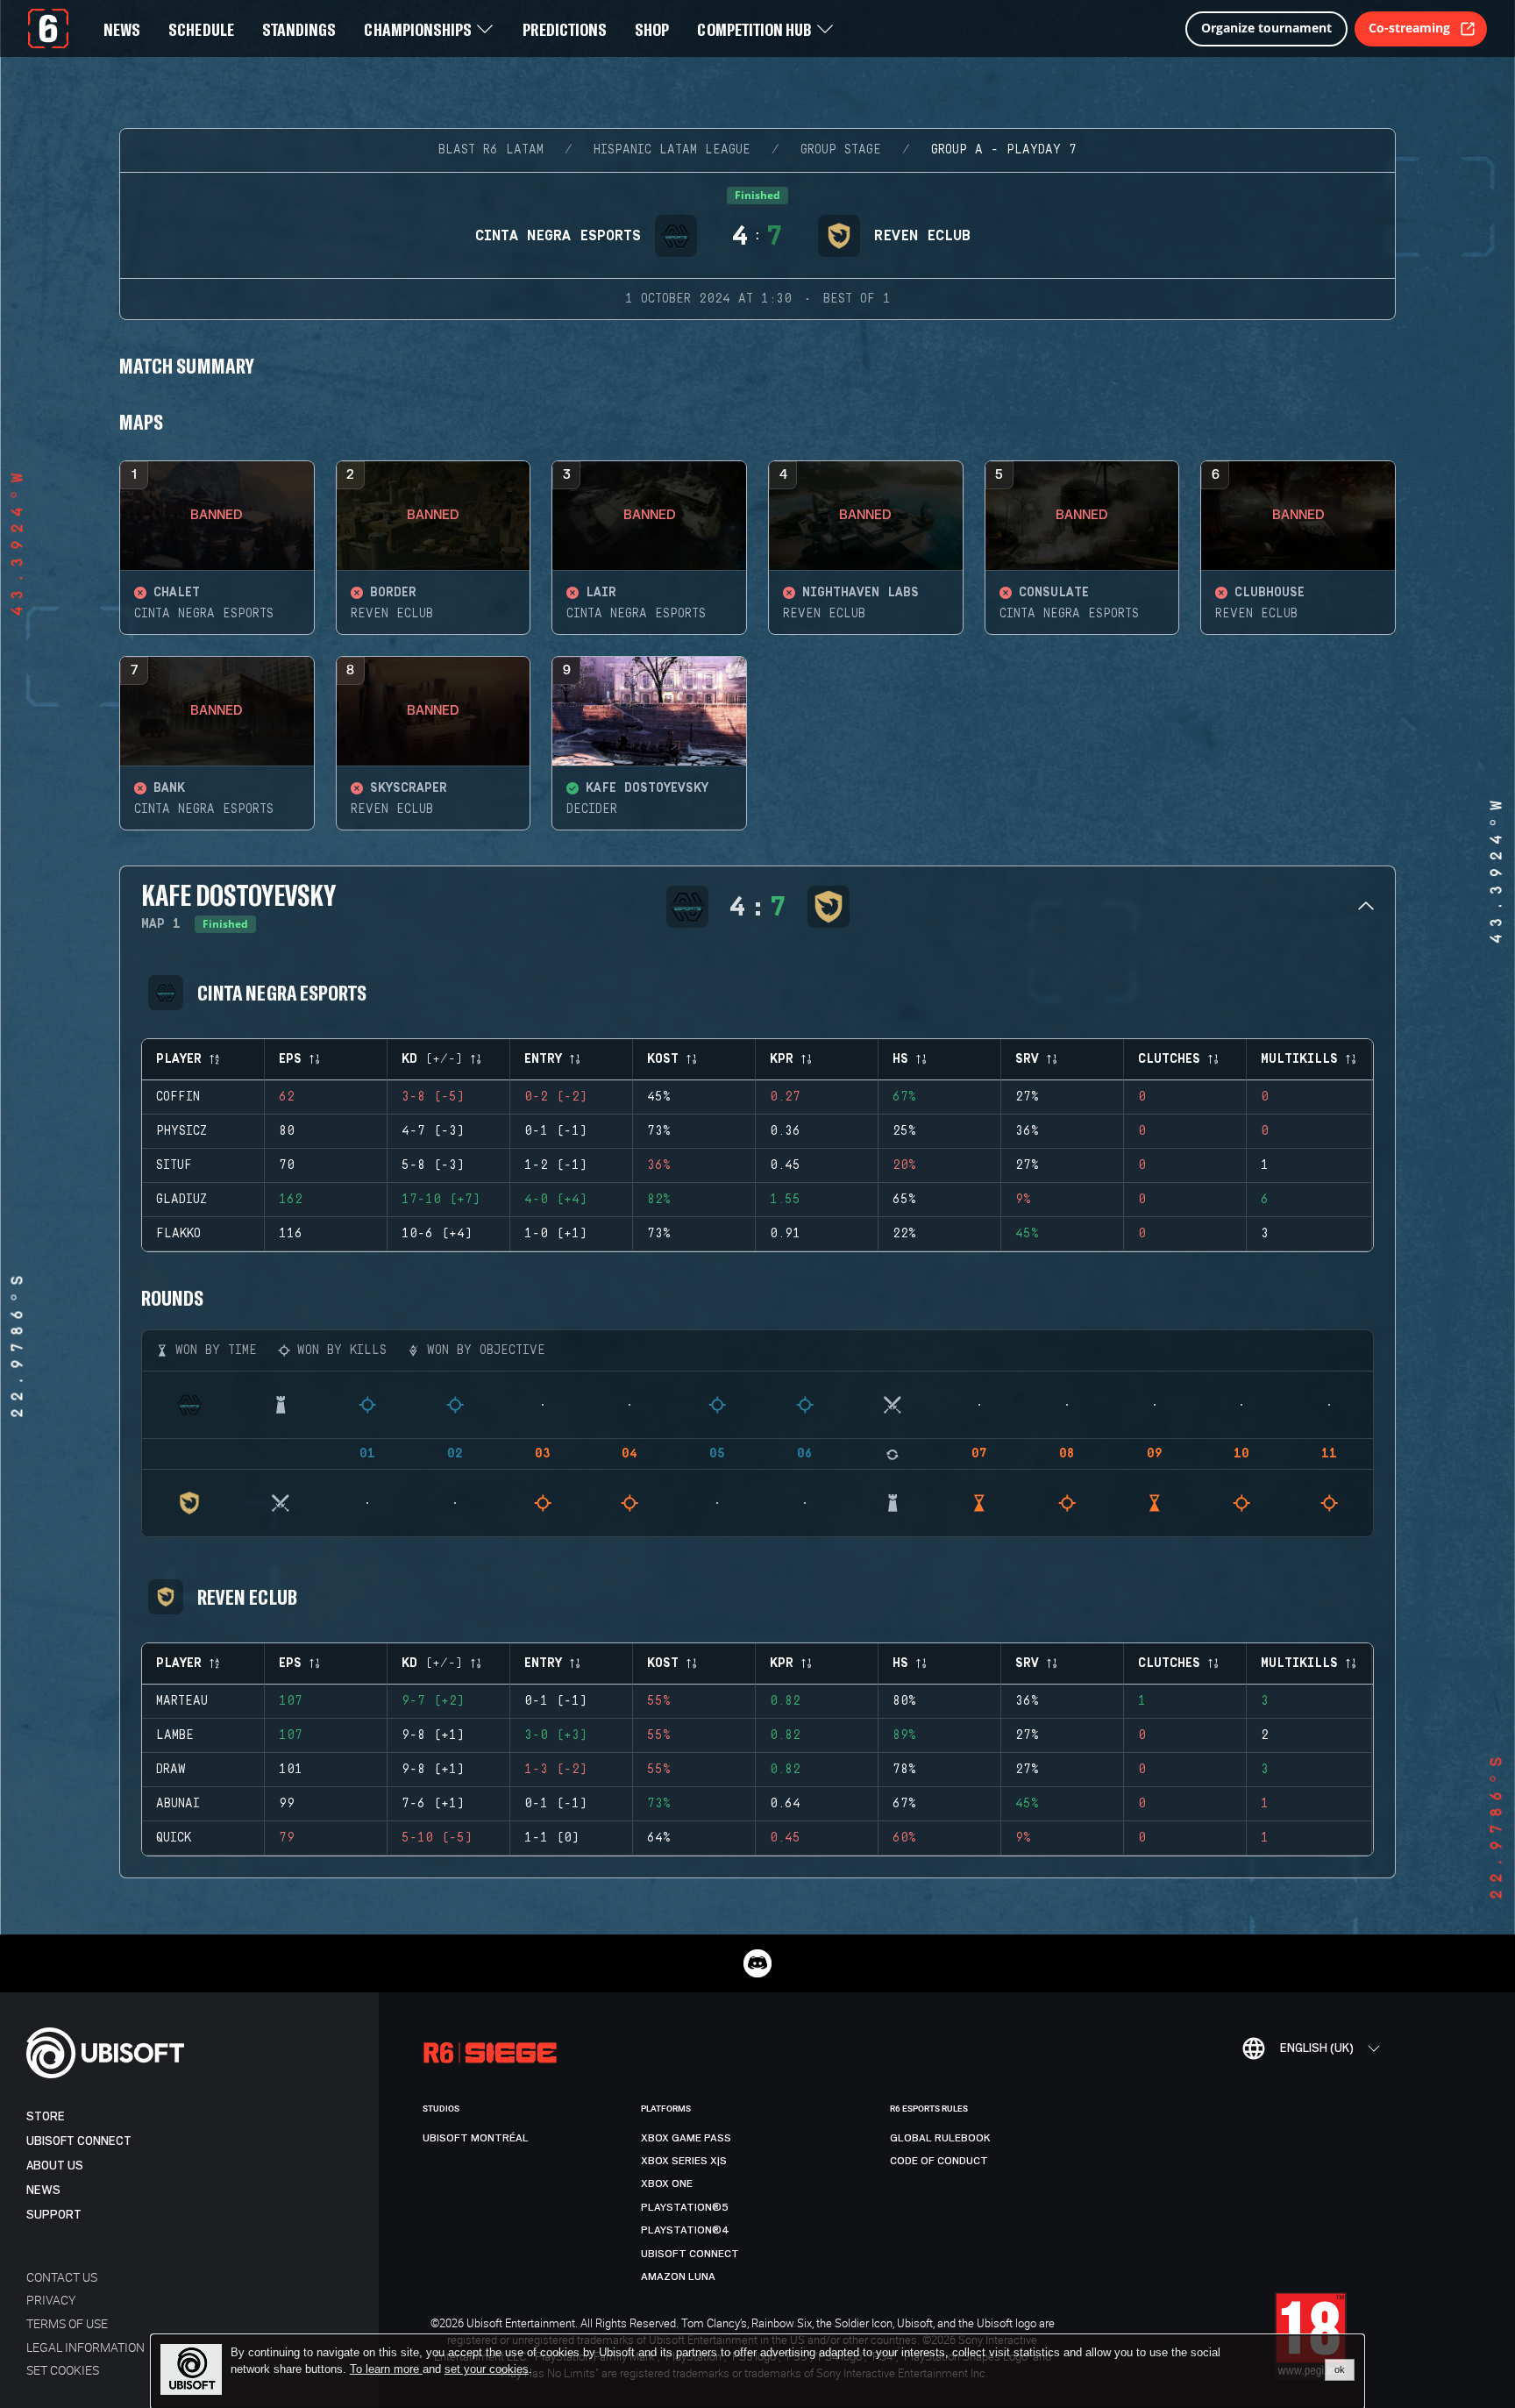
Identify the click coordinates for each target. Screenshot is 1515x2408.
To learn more (386, 2369)
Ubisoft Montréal (476, 2138)
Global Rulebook (940, 2138)
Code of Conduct (939, 2161)
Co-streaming (1409, 28)
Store (46, 2116)
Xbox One (667, 2184)
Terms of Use (67, 2323)
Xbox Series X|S (684, 2161)
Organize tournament (1266, 28)
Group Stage (841, 150)
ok (1340, 2369)
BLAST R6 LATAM (491, 150)
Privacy (51, 2300)
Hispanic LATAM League (672, 150)
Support (54, 2215)
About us (55, 2166)
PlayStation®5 (685, 2207)
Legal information (85, 2347)
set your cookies (487, 2369)
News (43, 2190)
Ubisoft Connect (79, 2141)
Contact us (62, 2277)
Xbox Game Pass (686, 2138)
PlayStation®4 (685, 2230)
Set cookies (63, 2370)
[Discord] (757, 1963)
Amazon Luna (678, 2276)
